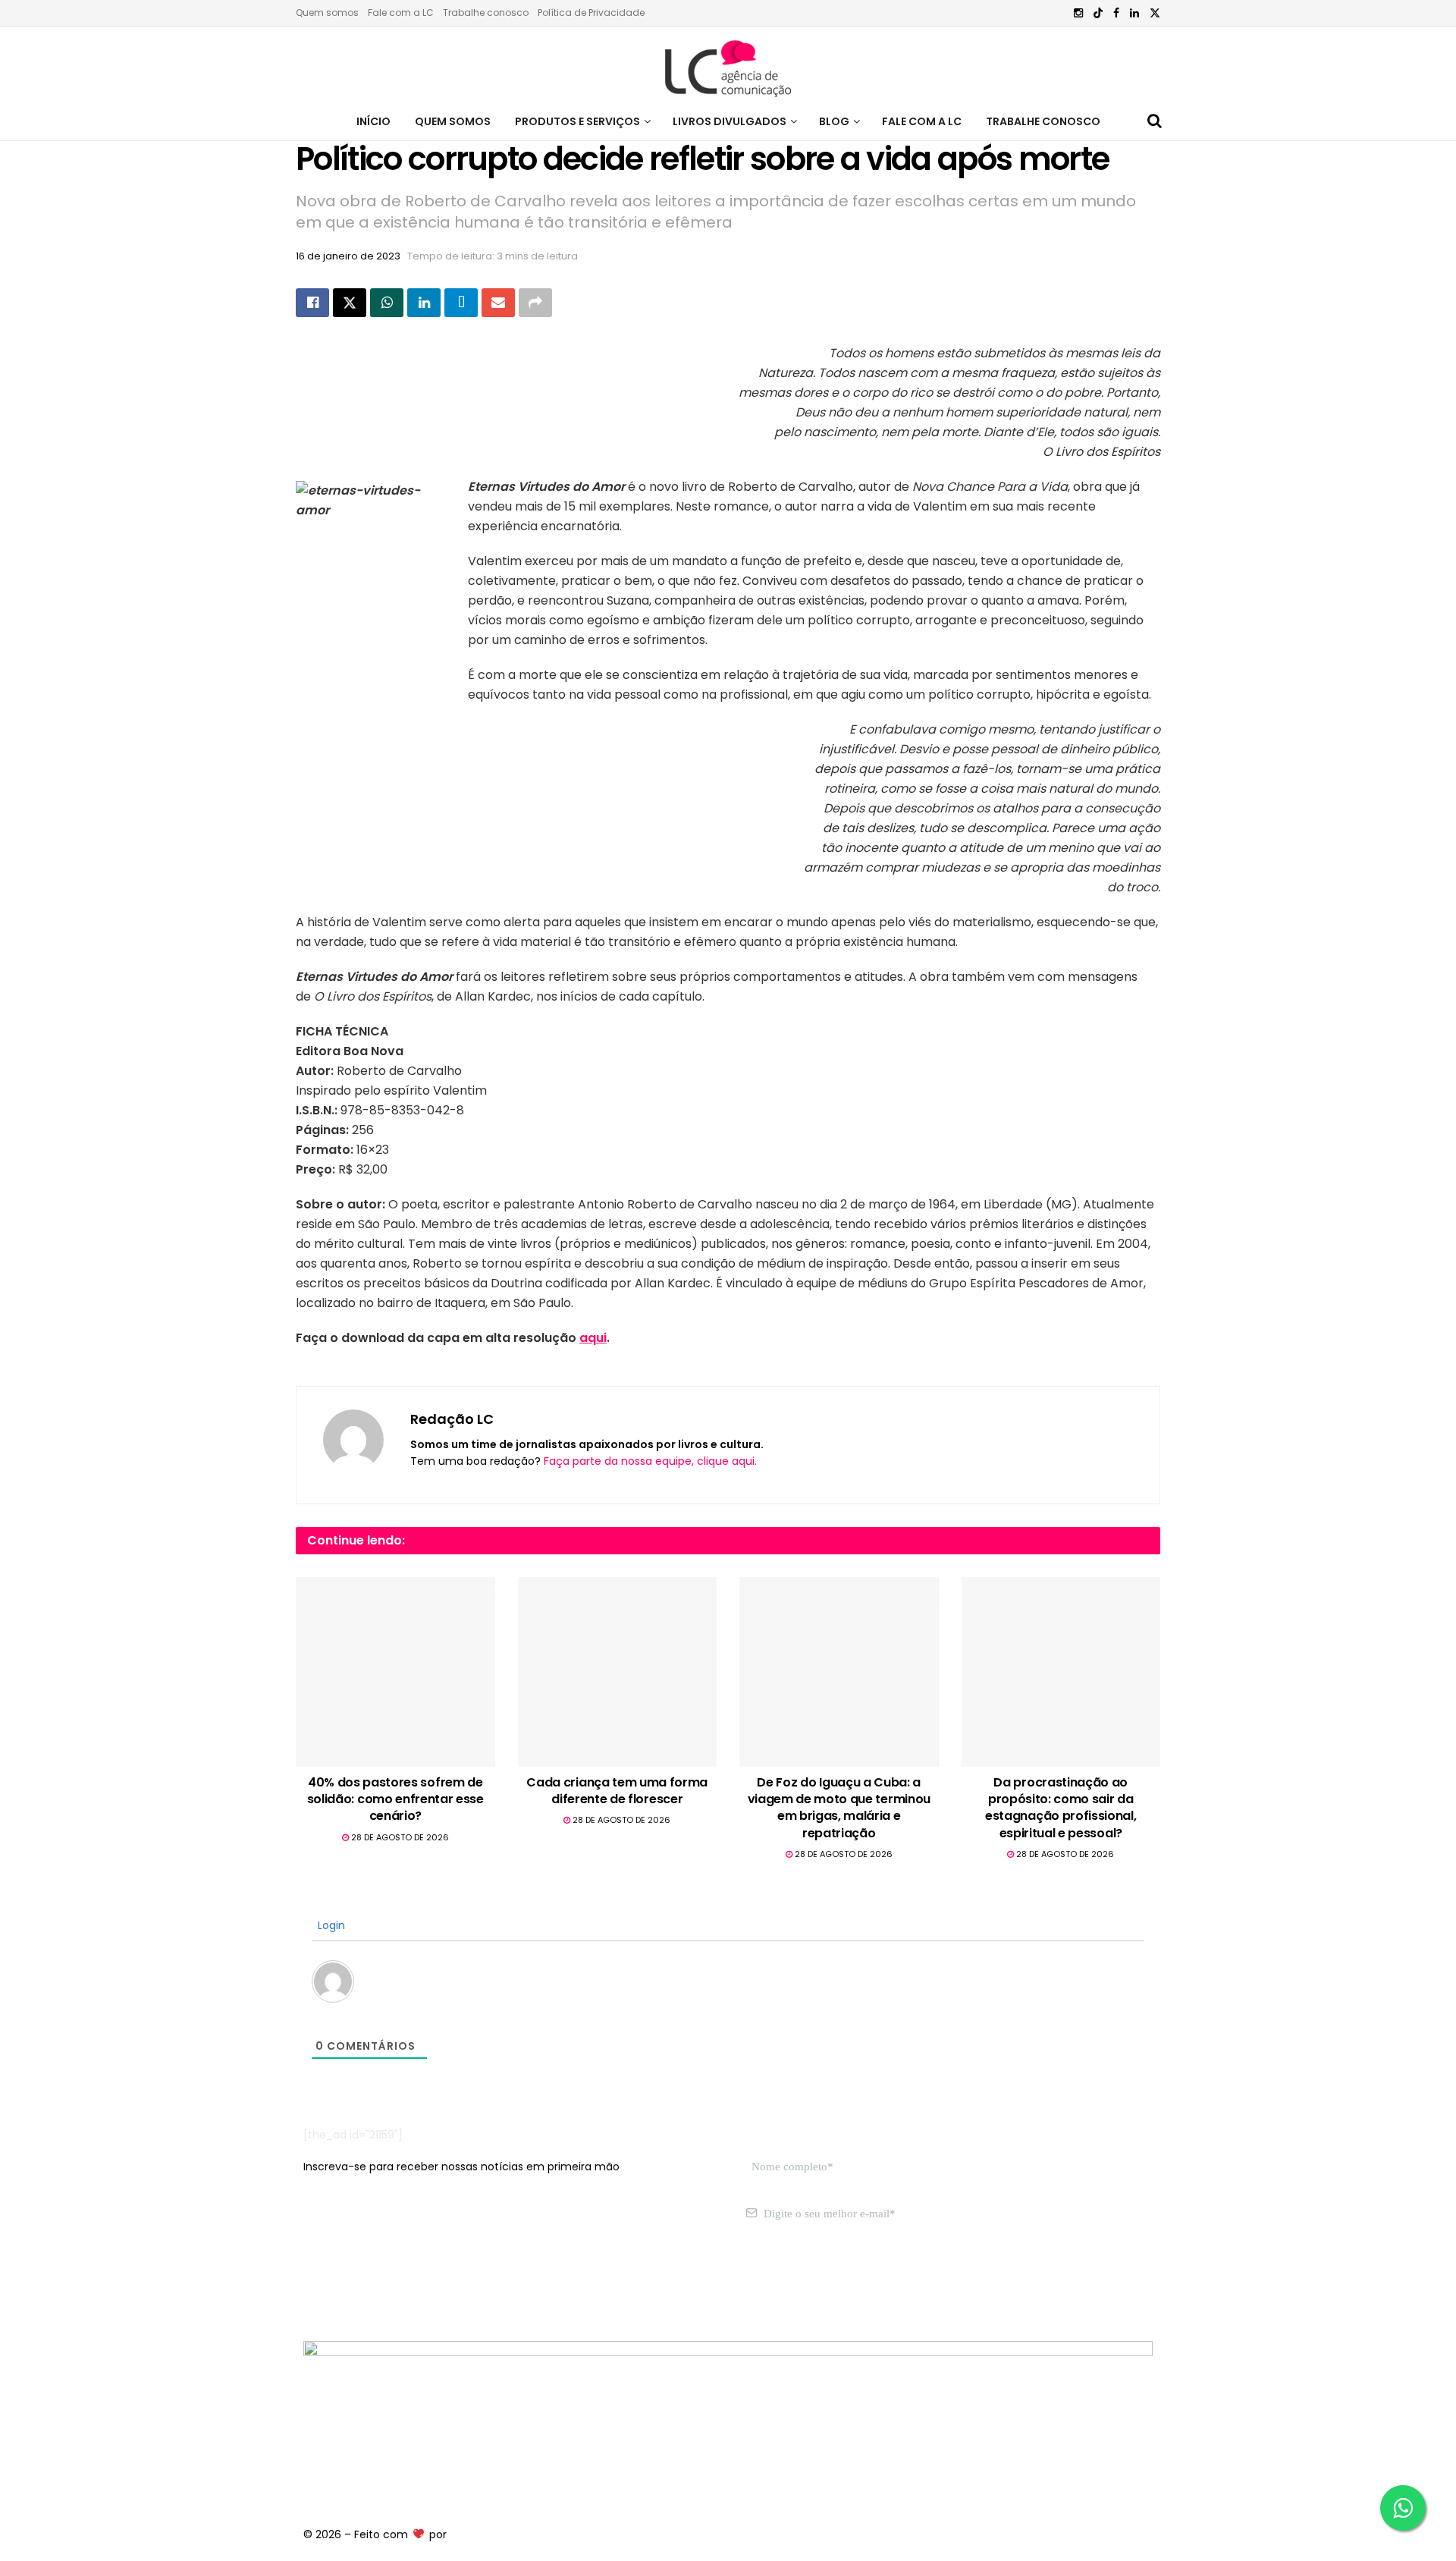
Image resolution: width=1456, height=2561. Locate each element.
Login (330, 1925)
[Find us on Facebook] (1116, 13)
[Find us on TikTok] (1098, 14)
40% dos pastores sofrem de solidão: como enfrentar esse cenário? (395, 1799)
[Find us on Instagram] (1078, 13)
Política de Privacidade (591, 13)
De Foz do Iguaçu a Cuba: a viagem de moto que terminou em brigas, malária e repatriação (839, 1808)
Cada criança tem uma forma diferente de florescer (617, 1791)
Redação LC (452, 1419)
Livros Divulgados (730, 121)
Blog (834, 121)
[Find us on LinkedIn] (1134, 13)
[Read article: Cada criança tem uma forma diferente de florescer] (618, 1672)
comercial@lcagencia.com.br (537, 2285)
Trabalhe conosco (486, 13)
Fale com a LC (401, 13)
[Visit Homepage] (728, 64)
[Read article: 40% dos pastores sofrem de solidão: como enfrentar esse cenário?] (395, 1672)
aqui (593, 1338)
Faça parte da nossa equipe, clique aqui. (650, 1461)
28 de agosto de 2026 (399, 1837)
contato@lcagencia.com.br (377, 2285)
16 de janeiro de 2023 (348, 256)
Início (373, 121)
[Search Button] (1155, 121)
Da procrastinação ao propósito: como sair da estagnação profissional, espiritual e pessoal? (1061, 1808)
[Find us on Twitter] (1155, 13)
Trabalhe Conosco (1043, 121)
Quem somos (327, 13)
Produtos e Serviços (577, 121)
